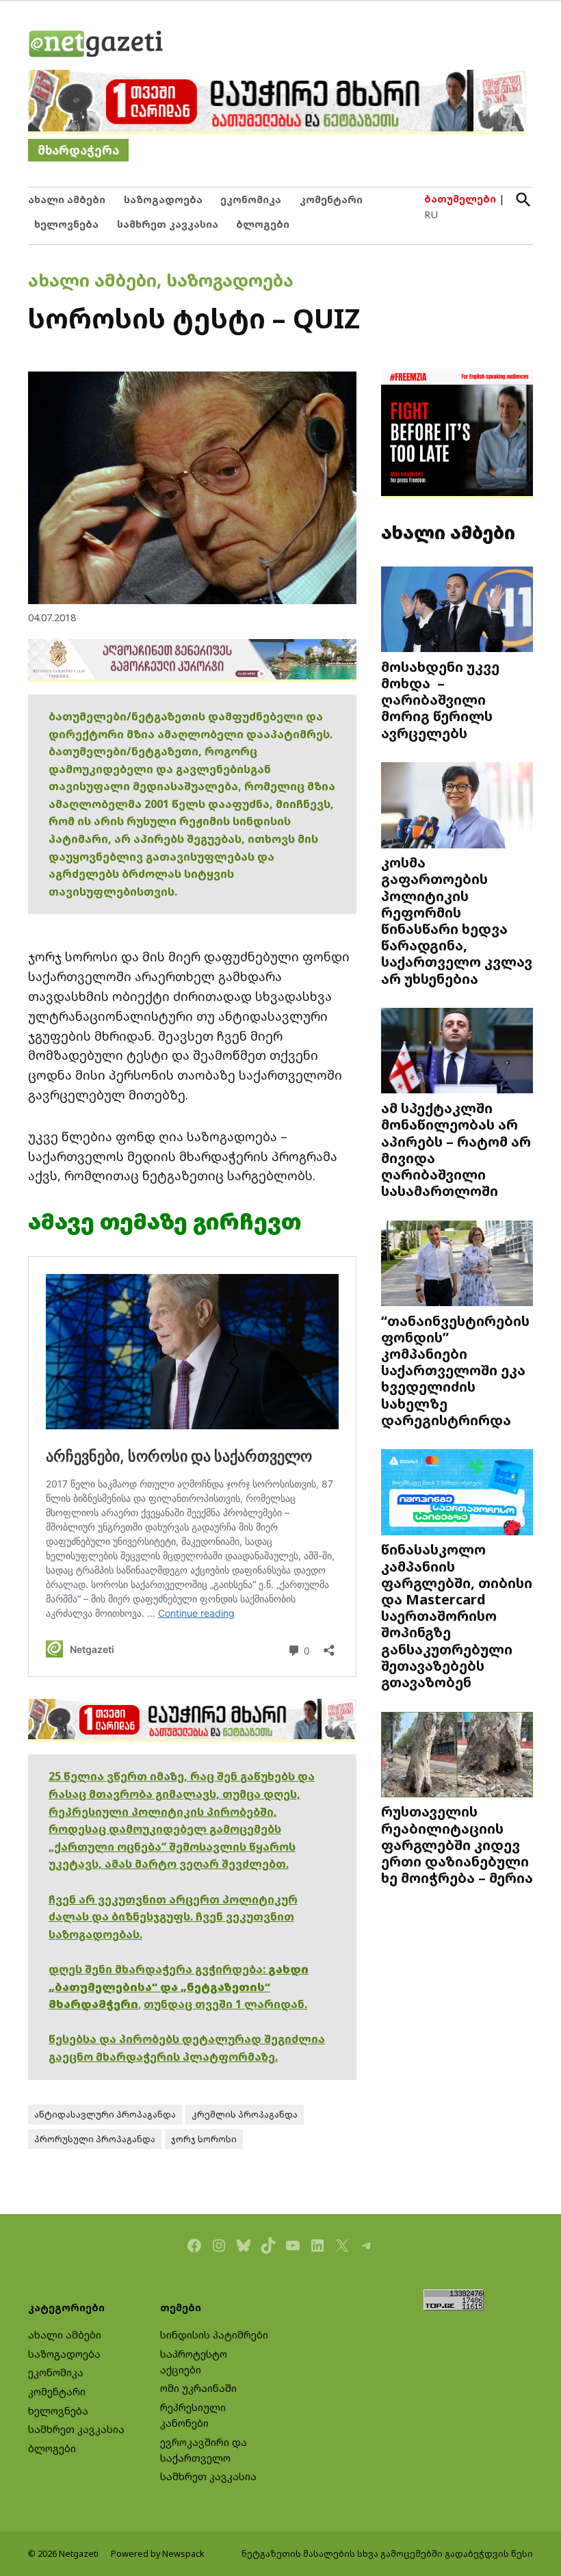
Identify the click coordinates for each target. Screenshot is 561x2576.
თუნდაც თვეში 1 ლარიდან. (225, 2004)
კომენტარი (331, 199)
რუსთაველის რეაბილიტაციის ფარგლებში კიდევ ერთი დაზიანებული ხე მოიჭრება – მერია (457, 1844)
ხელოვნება (66, 224)
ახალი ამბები (67, 199)
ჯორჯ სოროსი (204, 2139)
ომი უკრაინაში (198, 2388)
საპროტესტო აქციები (194, 2362)
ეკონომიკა (251, 199)
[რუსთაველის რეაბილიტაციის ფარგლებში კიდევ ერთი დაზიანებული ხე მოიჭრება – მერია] (457, 1756)
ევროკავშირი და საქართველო (204, 2450)
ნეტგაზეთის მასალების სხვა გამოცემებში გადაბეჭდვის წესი (387, 2554)
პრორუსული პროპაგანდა (95, 2139)
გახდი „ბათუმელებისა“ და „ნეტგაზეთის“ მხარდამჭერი (179, 1987)
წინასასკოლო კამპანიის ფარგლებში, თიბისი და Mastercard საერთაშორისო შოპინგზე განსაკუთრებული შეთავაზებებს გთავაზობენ (457, 1615)
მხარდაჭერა (78, 150)
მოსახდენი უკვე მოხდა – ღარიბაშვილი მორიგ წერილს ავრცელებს (440, 700)
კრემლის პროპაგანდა (245, 2115)
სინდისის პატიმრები (214, 2335)
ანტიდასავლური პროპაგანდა (105, 2115)
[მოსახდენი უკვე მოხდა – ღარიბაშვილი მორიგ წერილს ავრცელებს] (457, 611)
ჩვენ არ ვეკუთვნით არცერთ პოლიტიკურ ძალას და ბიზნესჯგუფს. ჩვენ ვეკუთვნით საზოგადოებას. (173, 1917)
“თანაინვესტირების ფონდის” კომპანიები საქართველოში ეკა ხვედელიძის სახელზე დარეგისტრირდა (455, 1370)
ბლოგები (263, 224)
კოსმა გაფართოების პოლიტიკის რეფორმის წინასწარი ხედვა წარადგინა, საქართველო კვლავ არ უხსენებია (457, 920)
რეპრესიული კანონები (193, 2415)
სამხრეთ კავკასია (168, 224)
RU (431, 214)
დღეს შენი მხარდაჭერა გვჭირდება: (158, 1969)
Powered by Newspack (158, 2554)
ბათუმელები (460, 199)
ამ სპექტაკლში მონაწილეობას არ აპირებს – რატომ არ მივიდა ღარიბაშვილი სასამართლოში (456, 1149)
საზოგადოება (163, 199)
